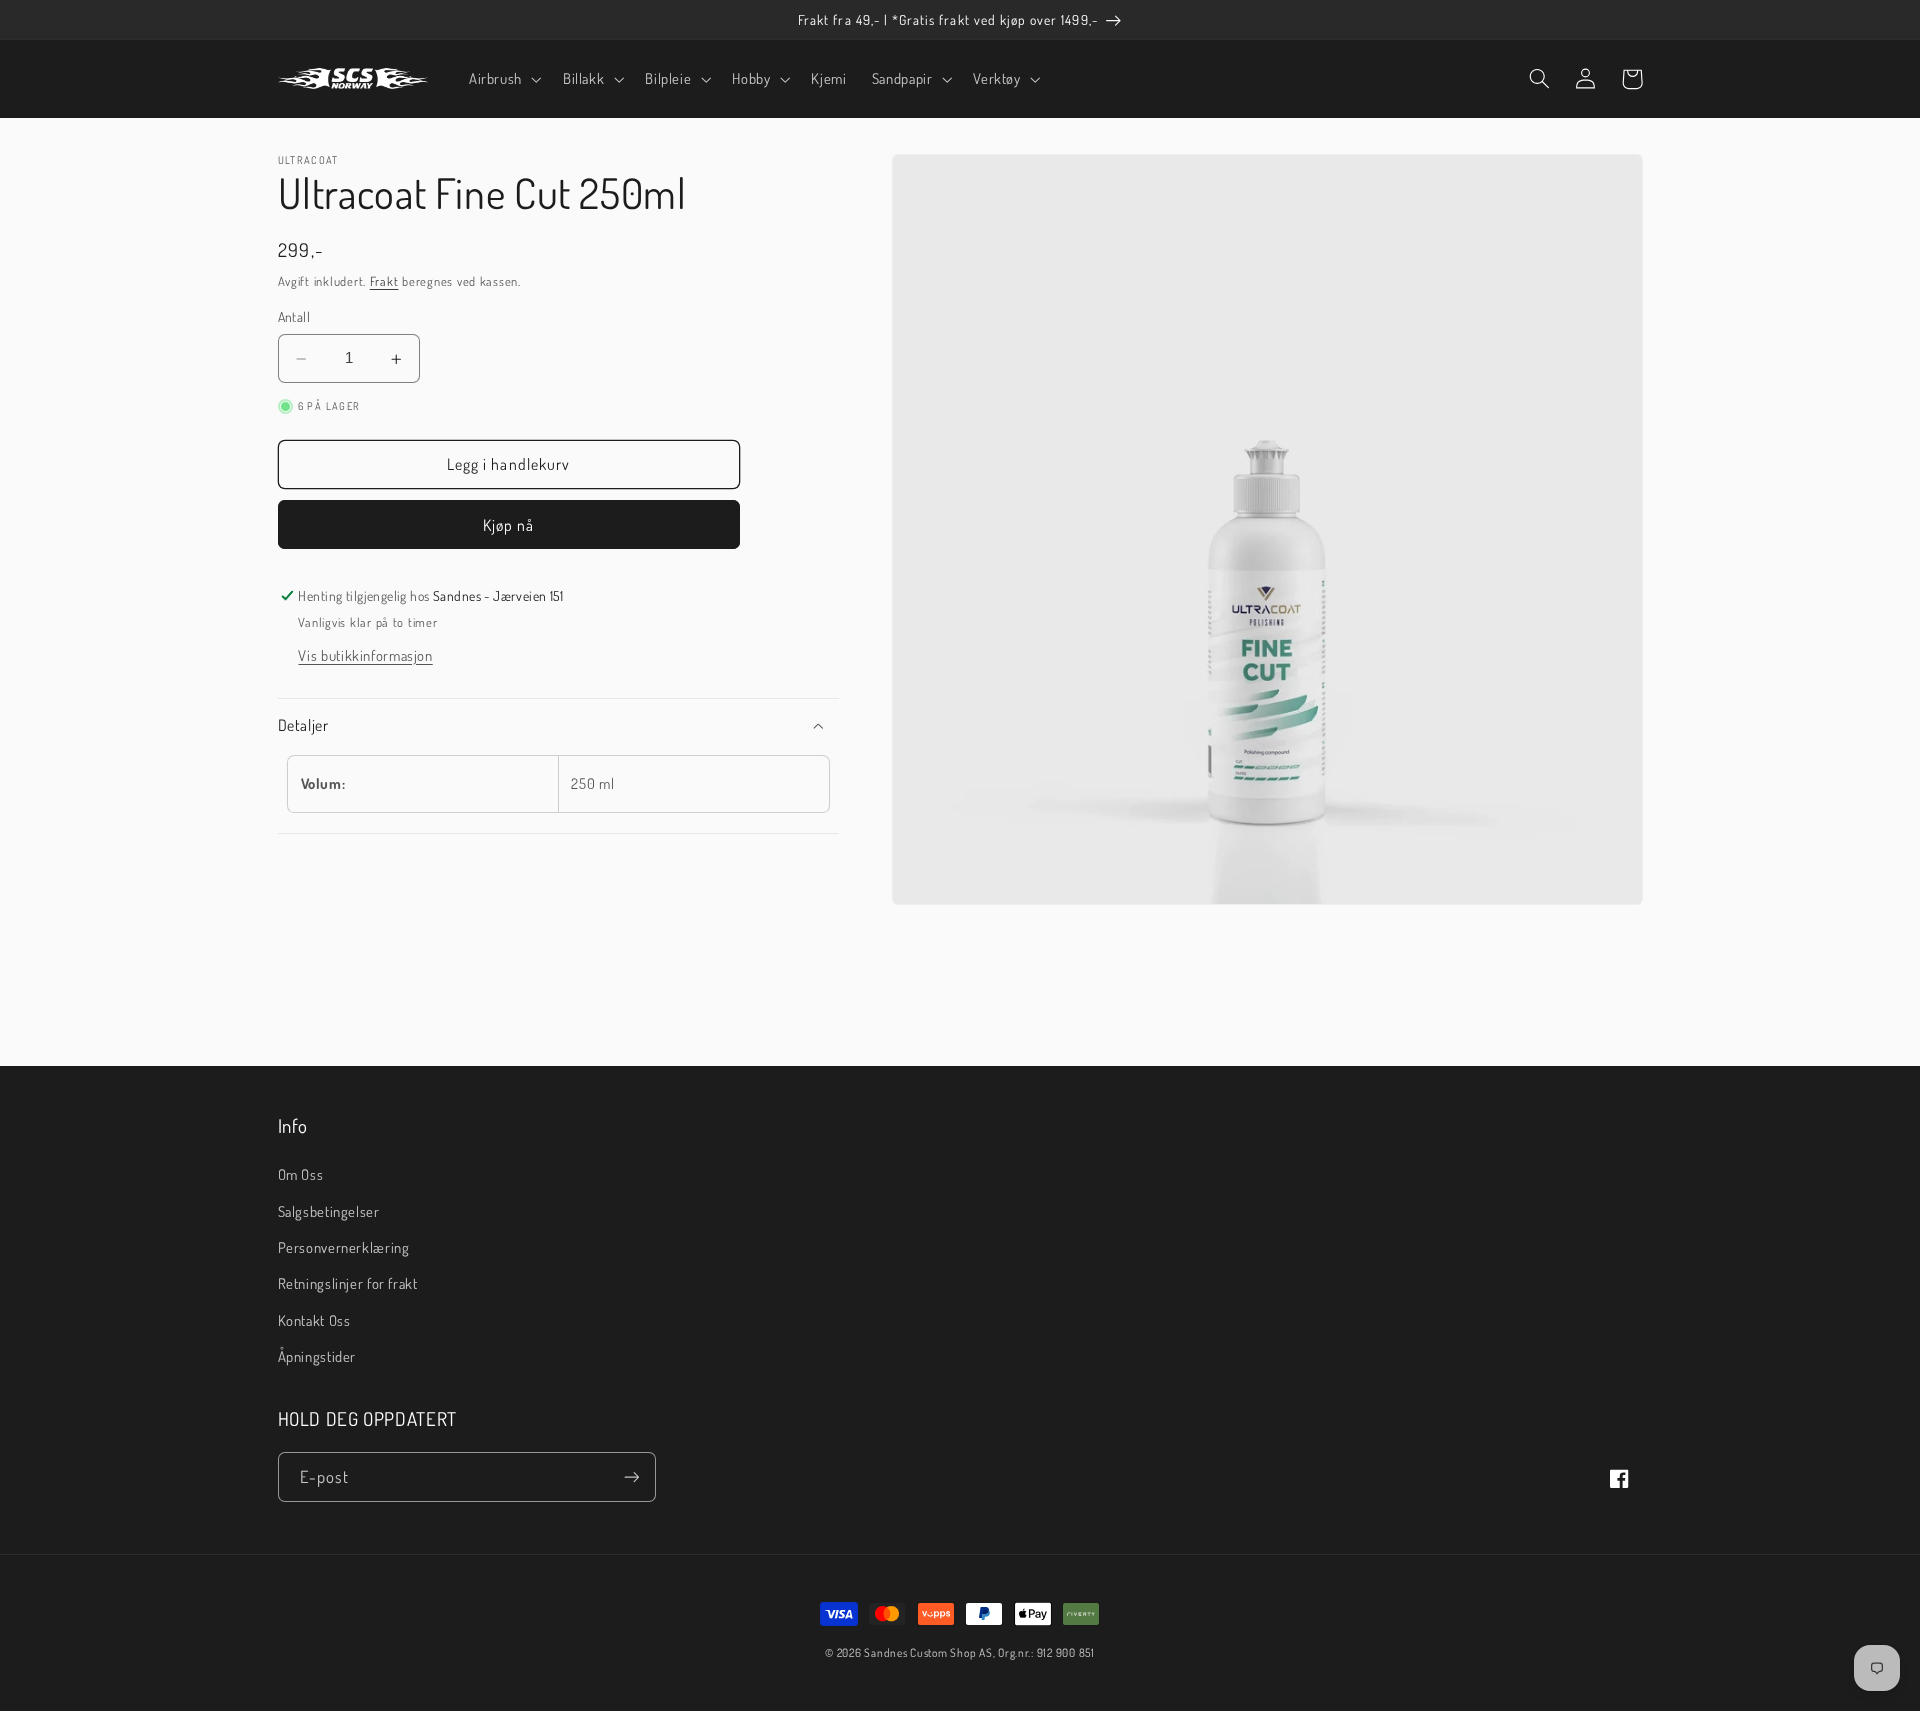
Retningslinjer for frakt (348, 1283)
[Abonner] (631, 1476)
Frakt (384, 281)
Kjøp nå (508, 525)
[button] (503, 79)
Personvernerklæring (344, 1247)
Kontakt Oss (314, 1320)
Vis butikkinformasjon (365, 655)
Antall (294, 317)
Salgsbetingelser (329, 1211)
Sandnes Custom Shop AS (928, 1652)
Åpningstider (317, 1356)
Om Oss (301, 1174)
